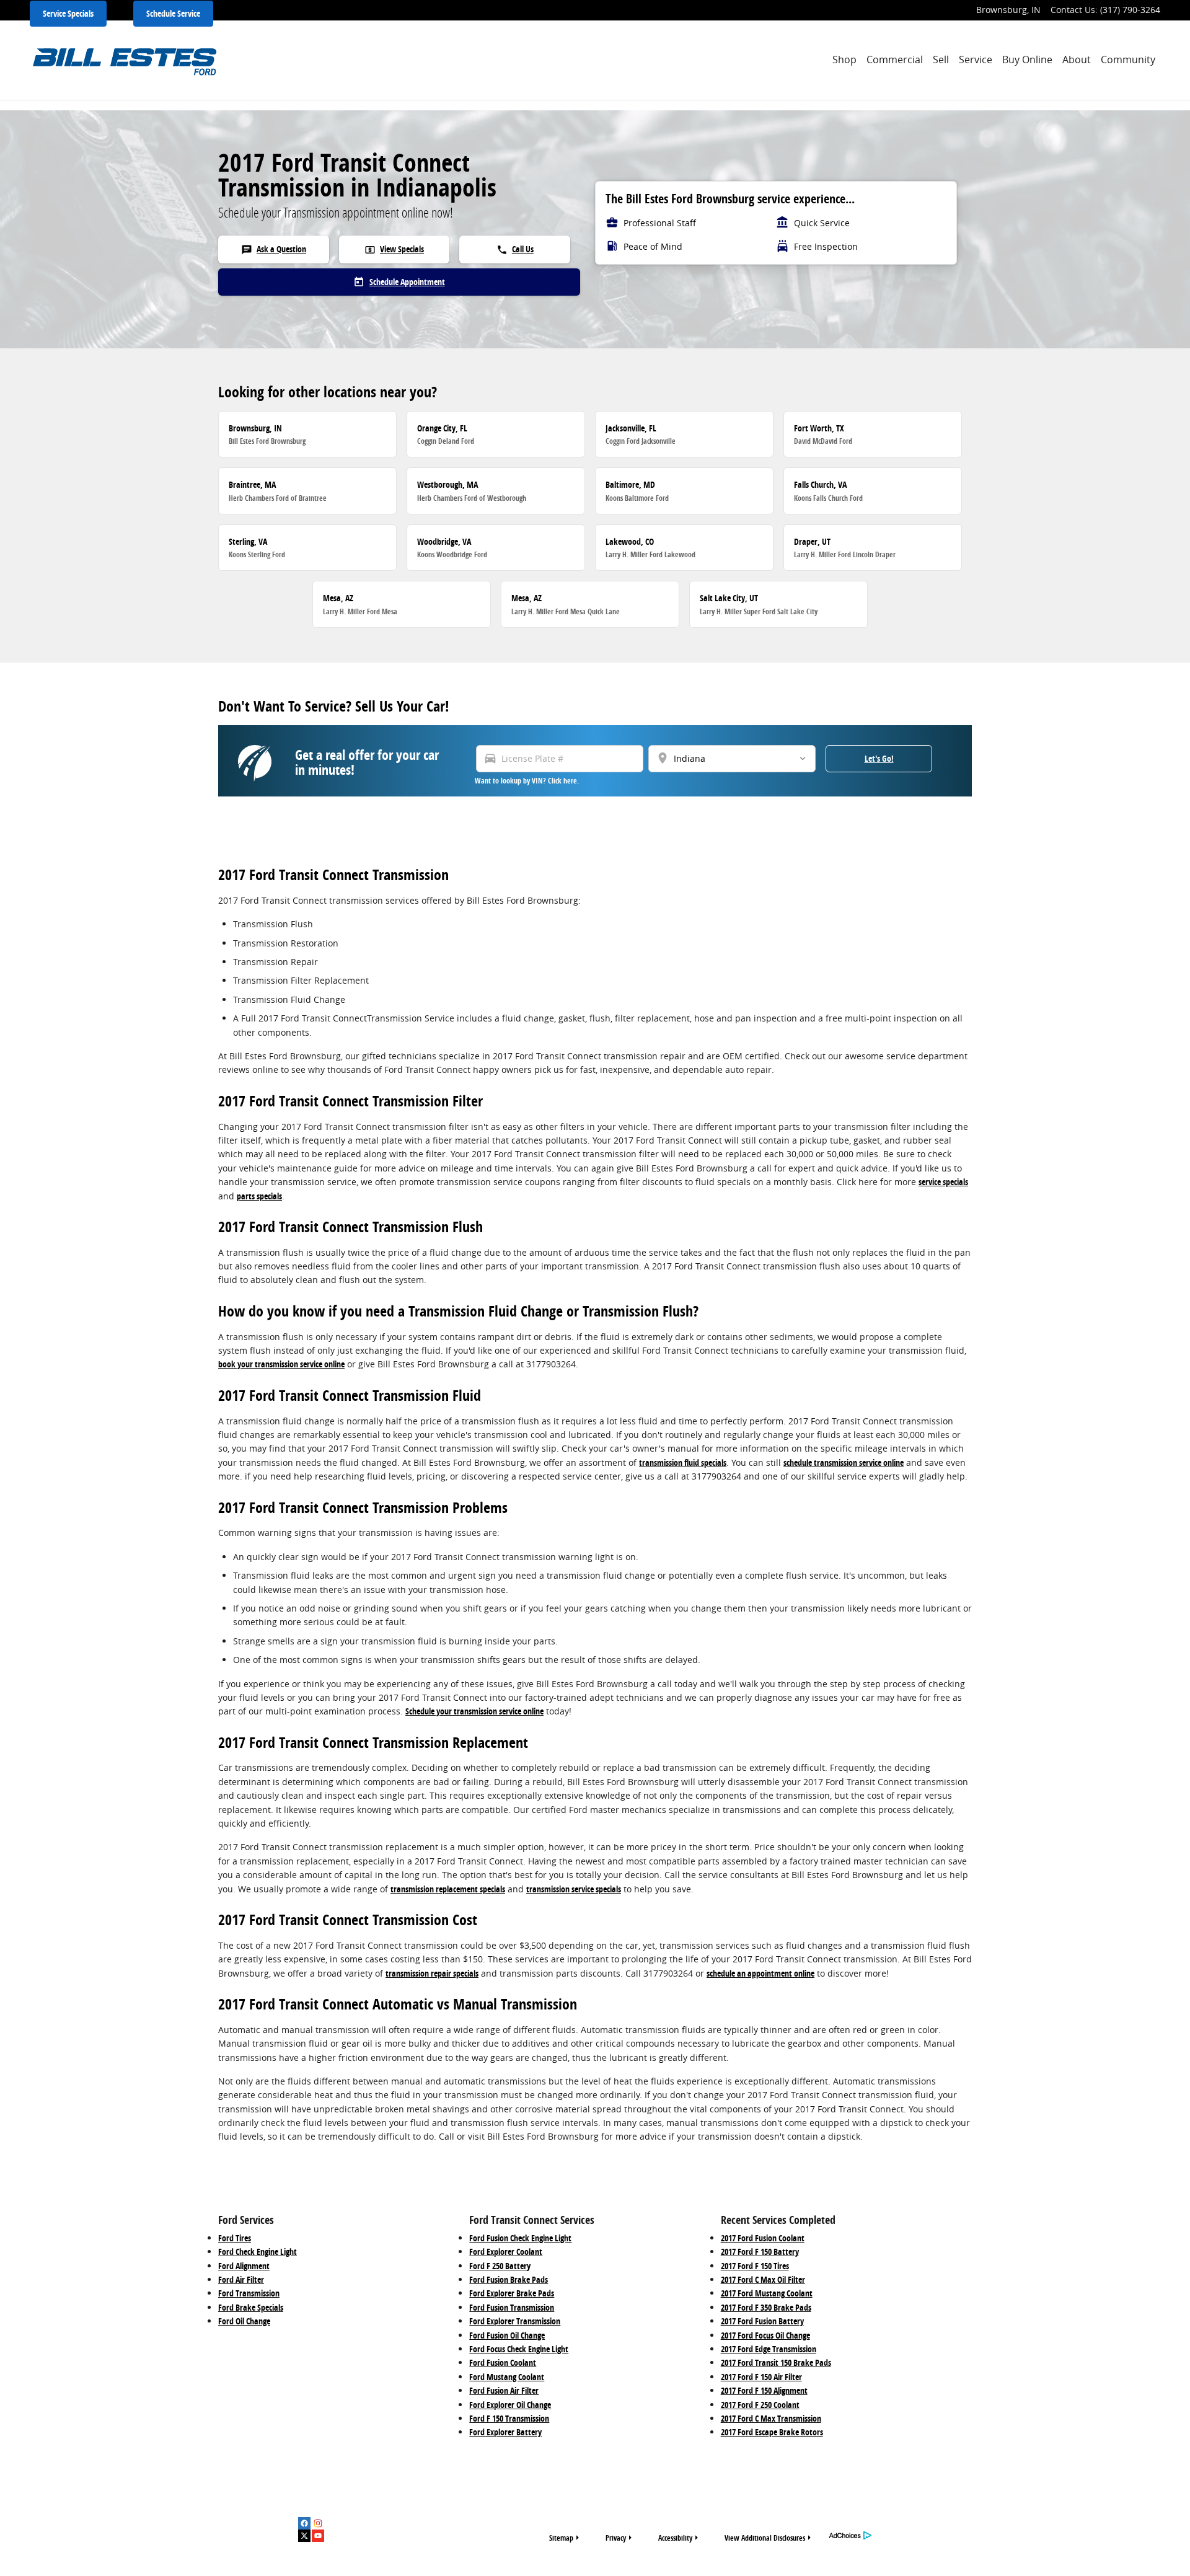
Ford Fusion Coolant (503, 2362)
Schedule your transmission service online (474, 1711)
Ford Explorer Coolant (506, 2252)
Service (976, 60)
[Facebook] (304, 2523)
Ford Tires (235, 2238)
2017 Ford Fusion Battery (762, 2321)
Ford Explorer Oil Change (510, 2405)
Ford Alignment (244, 2266)
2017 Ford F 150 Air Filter (761, 2377)
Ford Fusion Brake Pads (509, 2279)
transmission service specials (574, 1889)
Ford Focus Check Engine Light (519, 2349)
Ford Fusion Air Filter (504, 2390)
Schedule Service (173, 13)
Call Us (515, 249)
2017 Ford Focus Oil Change (765, 2335)
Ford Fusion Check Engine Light (520, 2238)
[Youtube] (318, 2536)
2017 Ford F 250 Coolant (760, 2405)
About (1077, 60)
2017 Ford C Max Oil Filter (763, 2279)
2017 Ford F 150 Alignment (764, 2390)
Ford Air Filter (241, 2279)
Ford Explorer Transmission (515, 2321)
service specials (943, 1182)
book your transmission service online (281, 1364)
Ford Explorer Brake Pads (512, 2293)
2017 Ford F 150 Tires (755, 2266)
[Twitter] (304, 2536)
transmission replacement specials (448, 1889)
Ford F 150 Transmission (509, 2418)
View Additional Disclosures (765, 2538)
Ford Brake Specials (251, 2307)
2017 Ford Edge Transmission (769, 2349)
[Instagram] (318, 2523)
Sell (941, 60)
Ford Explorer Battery (505, 2432)
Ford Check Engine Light (258, 2252)
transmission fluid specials (683, 1462)
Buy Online (1027, 60)
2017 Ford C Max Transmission (771, 2418)
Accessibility (675, 2538)
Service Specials (68, 13)
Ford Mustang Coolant (507, 2377)
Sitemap (561, 2538)
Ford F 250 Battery (500, 2266)
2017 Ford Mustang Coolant (767, 2293)
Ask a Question (274, 249)
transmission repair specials (432, 1973)
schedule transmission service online (844, 1462)
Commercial (895, 60)
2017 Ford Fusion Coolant (763, 2238)
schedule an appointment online (760, 1973)
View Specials (394, 249)
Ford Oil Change (244, 2321)
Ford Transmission (249, 2293)
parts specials (259, 1196)
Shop (844, 60)
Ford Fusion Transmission (512, 2307)
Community (1128, 60)
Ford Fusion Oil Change (507, 2335)
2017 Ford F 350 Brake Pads (766, 2307)
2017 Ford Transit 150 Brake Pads (776, 2362)
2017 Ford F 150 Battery (760, 2252)
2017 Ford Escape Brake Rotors (772, 2432)
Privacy (616, 2538)
